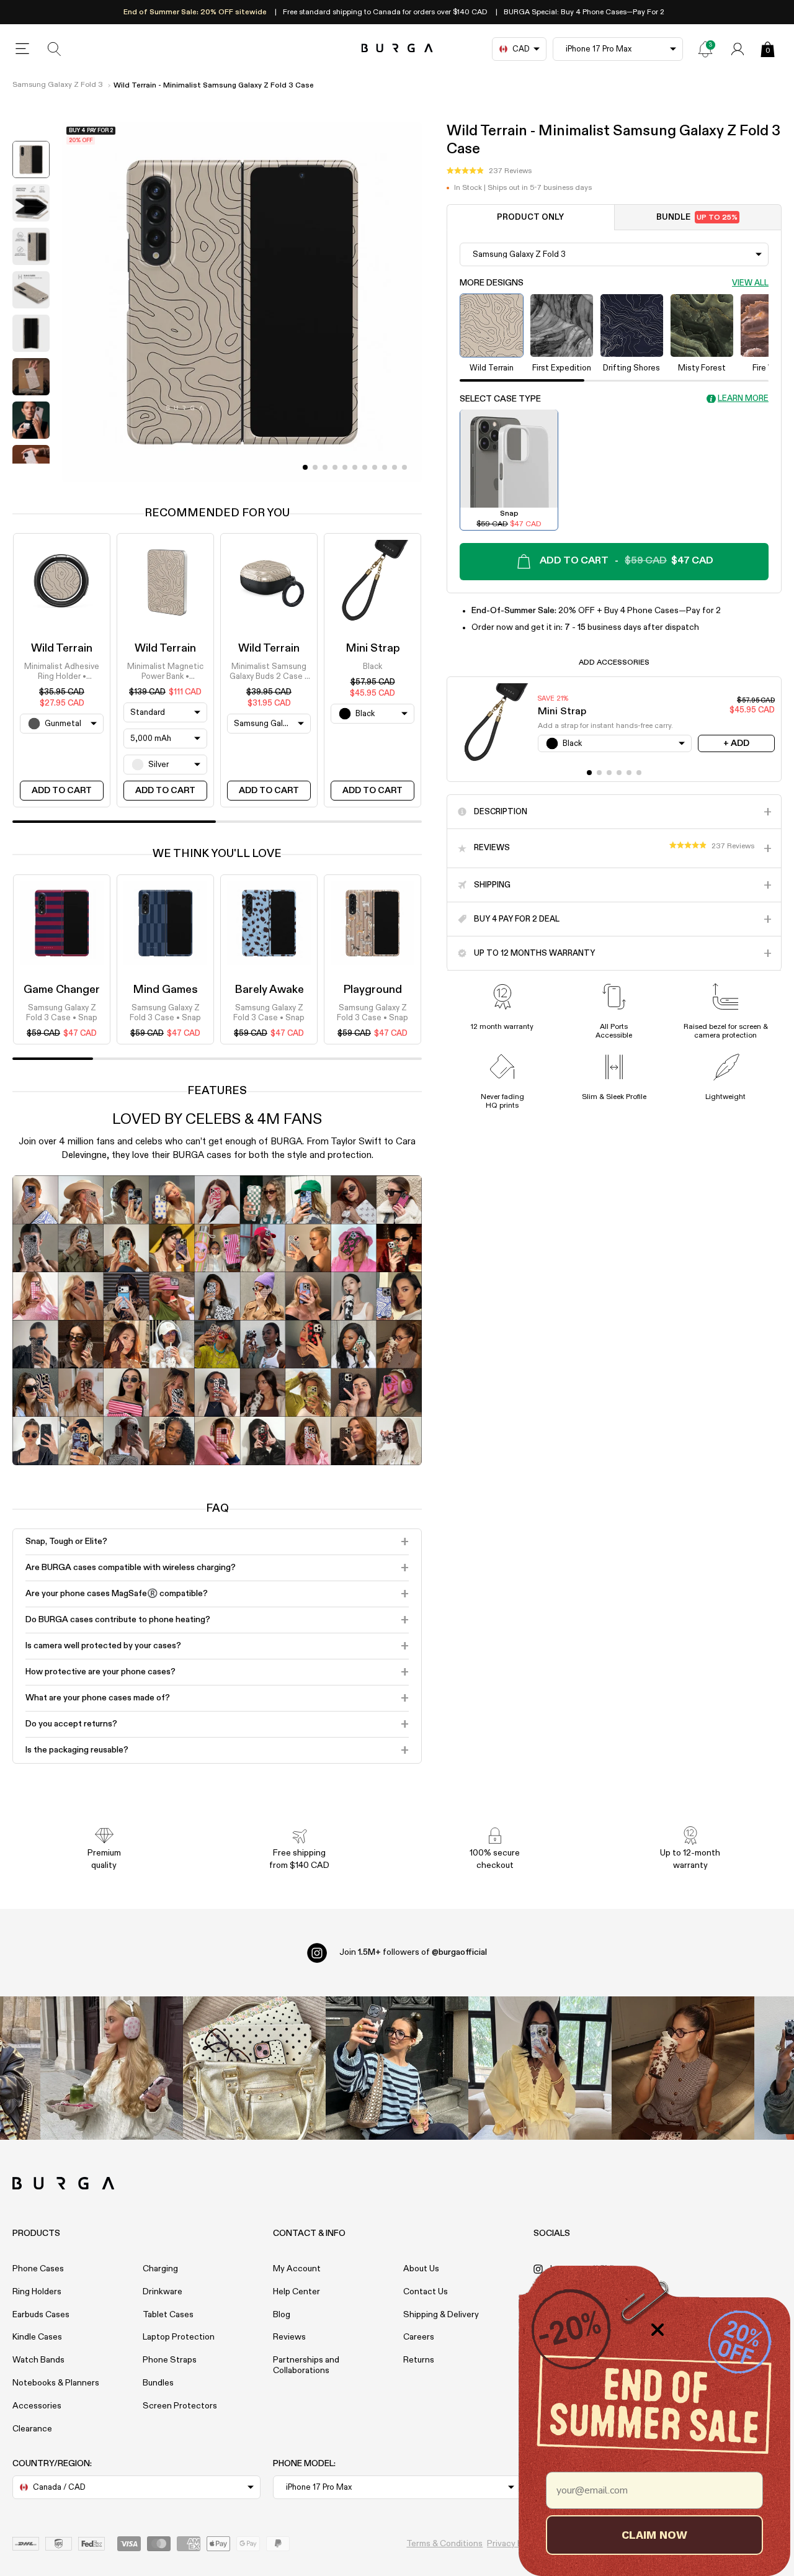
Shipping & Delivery (441, 2315)
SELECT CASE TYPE (500, 398)
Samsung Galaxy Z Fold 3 (58, 85)
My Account (297, 2269)
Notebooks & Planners (56, 2383)
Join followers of (413, 1952)
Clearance (32, 2429)
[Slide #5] (355, 467)
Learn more (743, 399)
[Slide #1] (315, 467)
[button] (489, 171)
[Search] (55, 49)
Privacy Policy (514, 2544)
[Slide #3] (335, 467)
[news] (705, 49)
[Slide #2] (325, 467)
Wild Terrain (62, 648)
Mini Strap (373, 648)
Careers (419, 2337)
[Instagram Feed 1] (397, 2068)
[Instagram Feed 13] (112, 2068)
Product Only (530, 217)
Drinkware (163, 2292)
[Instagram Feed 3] (683, 2068)
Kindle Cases (37, 2337)
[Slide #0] (305, 467)
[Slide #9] (395, 467)
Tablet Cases (168, 2315)
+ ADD (736, 743)
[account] (738, 49)
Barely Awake (269, 990)
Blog (282, 2315)
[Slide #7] (375, 467)
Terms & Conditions (444, 2544)
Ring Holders (37, 2292)
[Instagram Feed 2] (540, 2068)
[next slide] (31, 473)
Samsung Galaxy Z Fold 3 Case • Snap (62, 1013)
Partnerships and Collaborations (306, 2365)
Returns (419, 2360)
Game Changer (62, 990)
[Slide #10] (404, 467)
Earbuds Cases (41, 2315)
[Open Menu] (22, 49)
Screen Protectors (180, 2406)
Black (372, 667)
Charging (160, 2269)
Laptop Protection (179, 2337)
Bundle (697, 217)
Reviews (289, 2337)
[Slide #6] (365, 467)
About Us (421, 2269)
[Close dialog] (658, 2330)
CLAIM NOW (654, 2535)
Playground (372, 990)
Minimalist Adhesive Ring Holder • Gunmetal (62, 673)
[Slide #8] (385, 467)
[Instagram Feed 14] (254, 2068)
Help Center (297, 2292)
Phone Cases (38, 2269)
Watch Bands (38, 2360)
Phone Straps (170, 2360)
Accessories (37, 2406)
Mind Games (165, 990)
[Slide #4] (345, 467)
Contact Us (426, 2292)
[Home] (397, 49)
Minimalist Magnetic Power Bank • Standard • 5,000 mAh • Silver (166, 673)
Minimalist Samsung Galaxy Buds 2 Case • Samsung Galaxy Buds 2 (269, 673)
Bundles (158, 2383)
